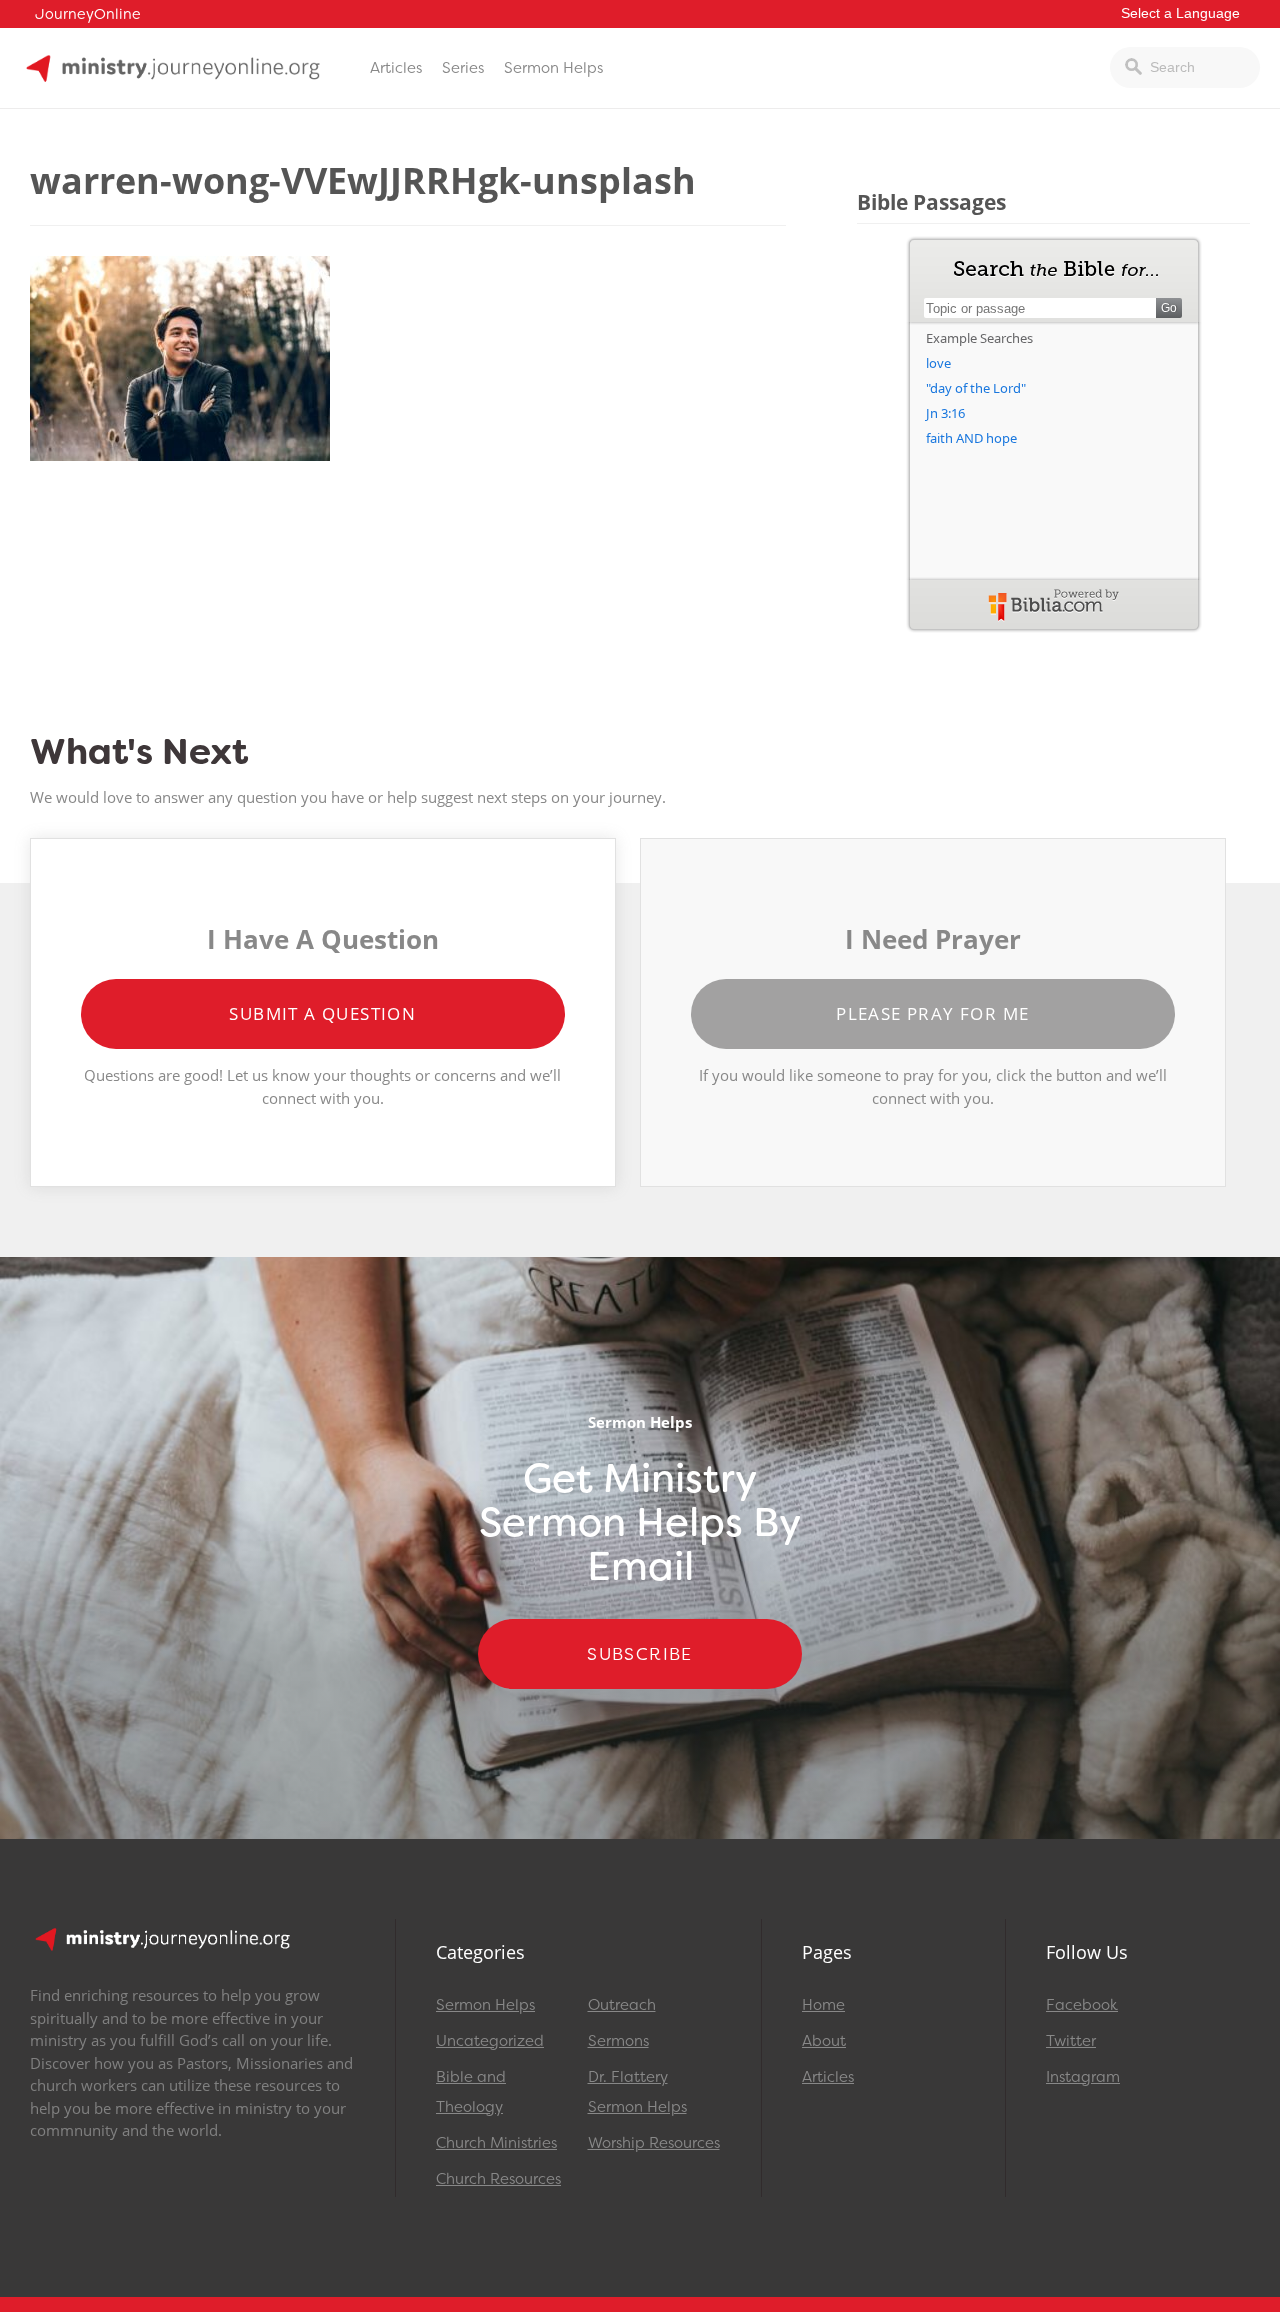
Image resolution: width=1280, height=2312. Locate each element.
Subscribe (640, 1654)
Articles (396, 68)
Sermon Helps (553, 68)
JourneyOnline (88, 14)
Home (823, 2005)
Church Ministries (496, 2143)
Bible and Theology (471, 2092)
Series (463, 68)
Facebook (1082, 2005)
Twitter (1071, 2041)
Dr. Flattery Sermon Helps (637, 2092)
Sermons (618, 2041)
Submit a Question (322, 1013)
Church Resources (498, 2179)
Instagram (1083, 2077)
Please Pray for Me (932, 1013)
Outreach (622, 2005)
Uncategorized (490, 2041)
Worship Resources (654, 2143)
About (824, 2041)
